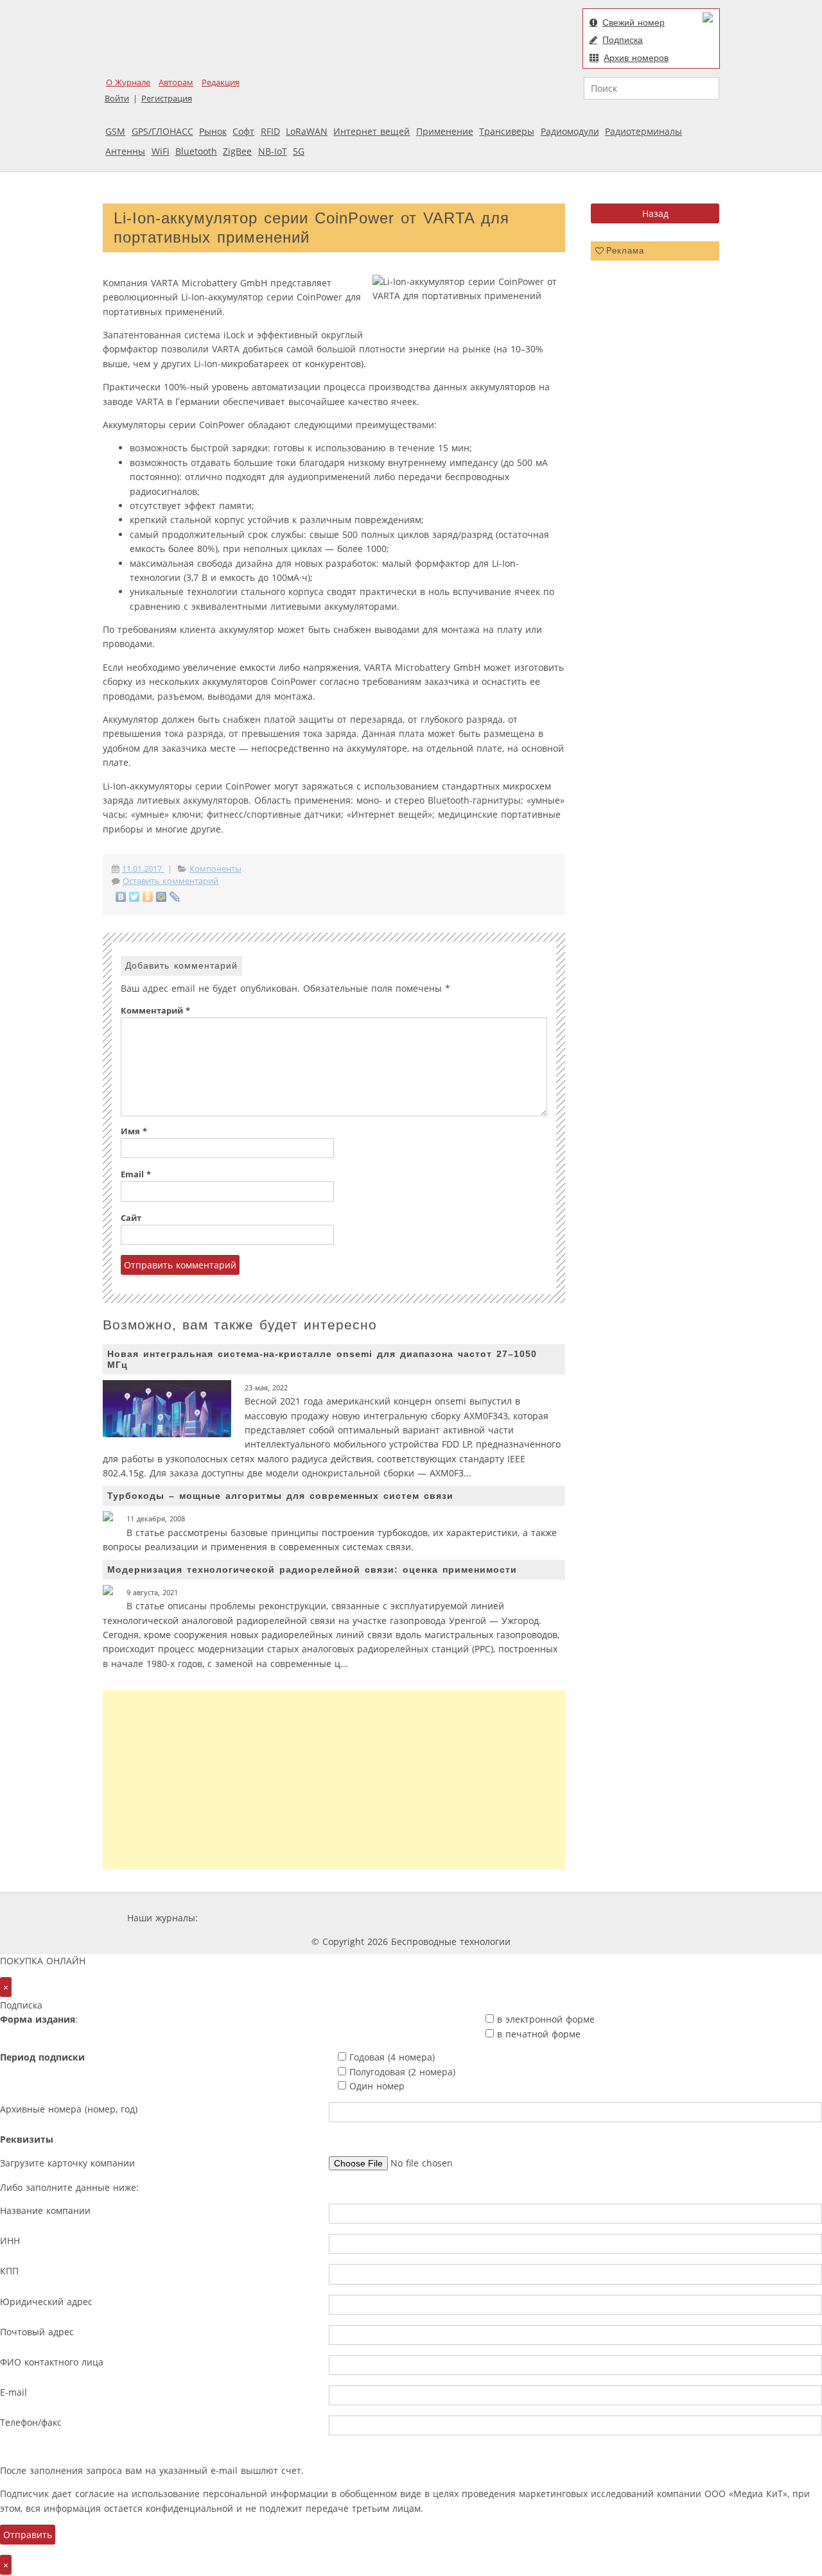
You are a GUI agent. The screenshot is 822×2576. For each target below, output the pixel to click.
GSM (115, 131)
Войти (117, 99)
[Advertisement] (334, 1780)
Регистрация (167, 99)
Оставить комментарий (171, 881)
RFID (270, 131)
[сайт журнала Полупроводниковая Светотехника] (574, 1918)
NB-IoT (273, 151)
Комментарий (155, 1011)
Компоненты (215, 869)
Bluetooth (196, 151)
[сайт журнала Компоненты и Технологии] (400, 1918)
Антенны (125, 151)
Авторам (176, 82)
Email (136, 1174)
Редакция (221, 82)
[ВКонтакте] (121, 897)
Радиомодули (570, 131)
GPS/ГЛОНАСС (162, 131)
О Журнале (128, 82)
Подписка (623, 40)
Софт (243, 131)
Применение (445, 131)
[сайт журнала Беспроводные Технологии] (478, 1918)
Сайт (131, 1218)
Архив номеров (636, 58)
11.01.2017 (143, 869)
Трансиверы (507, 131)
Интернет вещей (372, 131)
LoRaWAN (307, 131)
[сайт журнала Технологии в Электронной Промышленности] (324, 1918)
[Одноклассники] (148, 897)
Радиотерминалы (643, 131)
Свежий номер (634, 22)
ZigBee (237, 151)
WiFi (161, 151)
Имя (134, 1131)
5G (299, 151)
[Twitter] (135, 897)
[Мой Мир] (162, 897)
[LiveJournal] (175, 897)
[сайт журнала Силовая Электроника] (242, 1918)
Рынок (213, 131)
